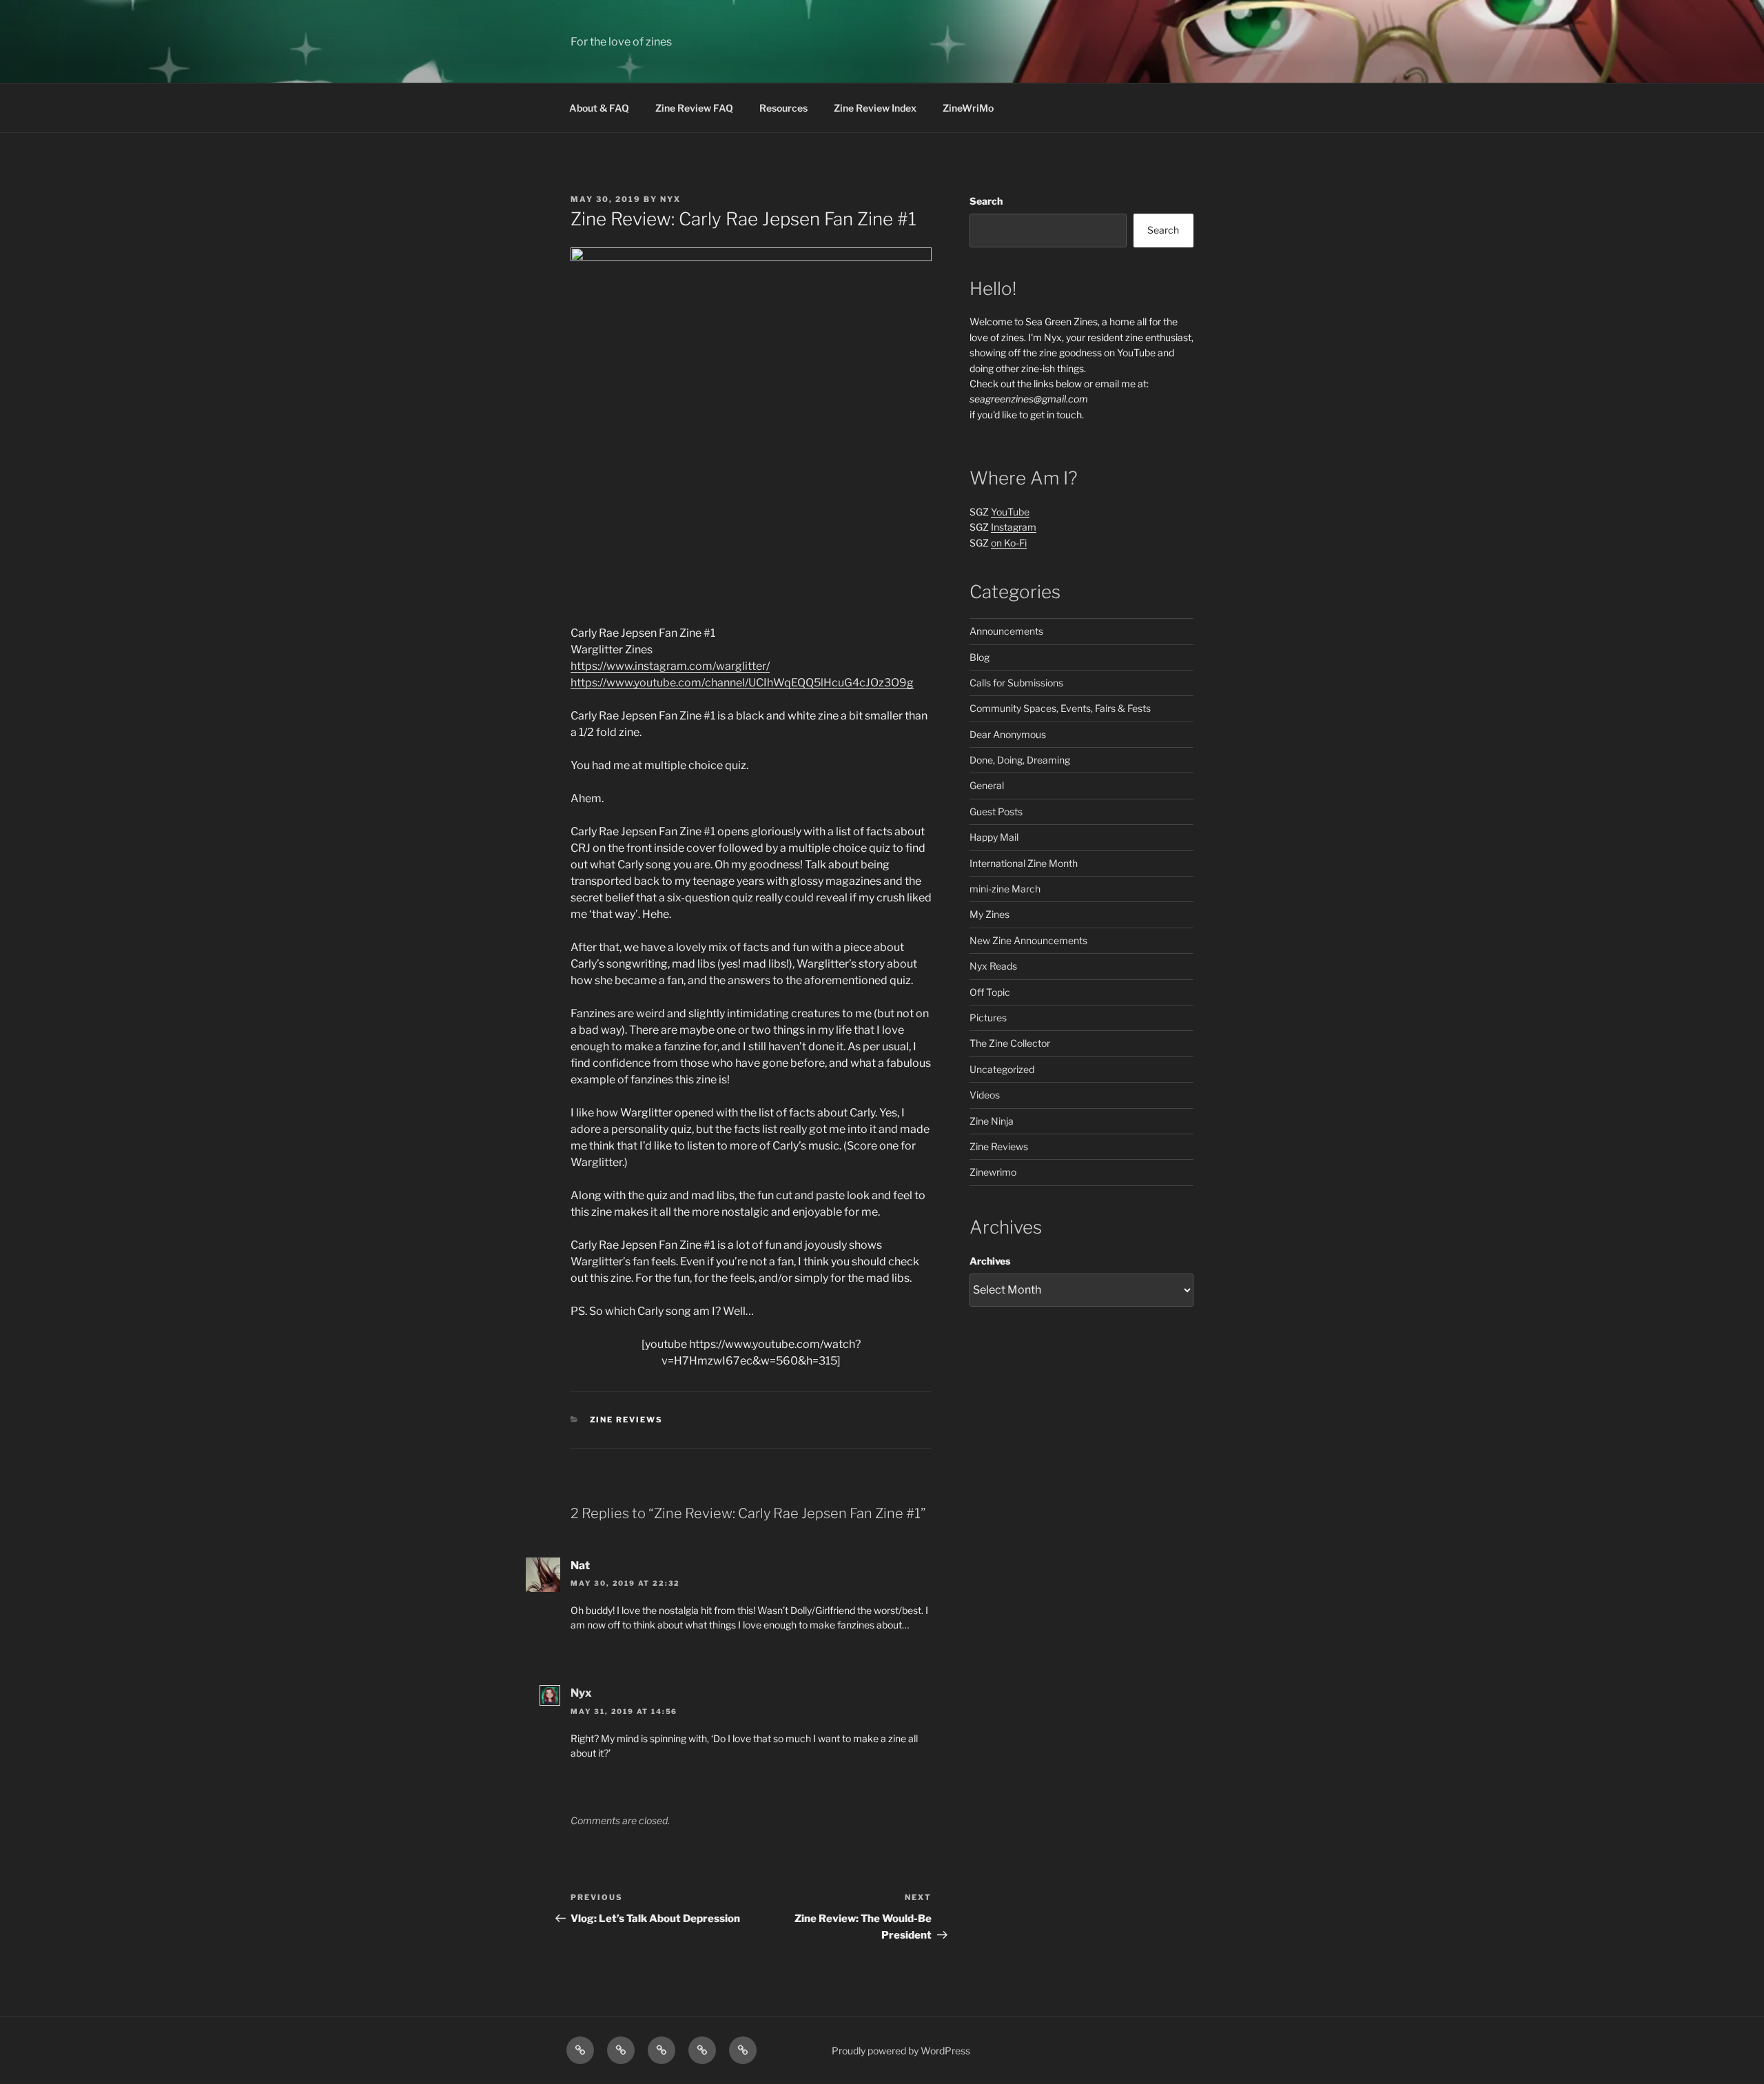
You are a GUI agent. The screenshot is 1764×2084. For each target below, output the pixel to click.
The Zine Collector (1010, 1043)
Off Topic (990, 992)
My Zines (989, 914)
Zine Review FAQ (694, 108)
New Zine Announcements (1028, 940)
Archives (990, 1261)
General (987, 785)
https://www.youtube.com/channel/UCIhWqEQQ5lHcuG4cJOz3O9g (742, 683)
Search (986, 201)
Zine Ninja (992, 1121)
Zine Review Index (875, 108)
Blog (980, 657)
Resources (783, 108)
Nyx (670, 199)
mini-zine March (1005, 889)
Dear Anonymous (1008, 734)
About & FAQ (599, 108)
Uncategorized (1002, 1069)
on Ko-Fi (1009, 543)
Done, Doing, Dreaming (1020, 760)
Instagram (1014, 527)
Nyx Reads (993, 966)
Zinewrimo (993, 1172)
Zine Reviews (627, 1420)
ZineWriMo (968, 108)
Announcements (1006, 631)
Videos (985, 1095)
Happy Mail (994, 837)
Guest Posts (996, 811)
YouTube (1010, 512)
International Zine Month (1024, 863)
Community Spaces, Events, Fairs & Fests (1060, 708)
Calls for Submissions (1016, 683)
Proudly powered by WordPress (901, 2051)
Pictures (988, 1018)
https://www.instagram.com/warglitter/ (670, 666)
